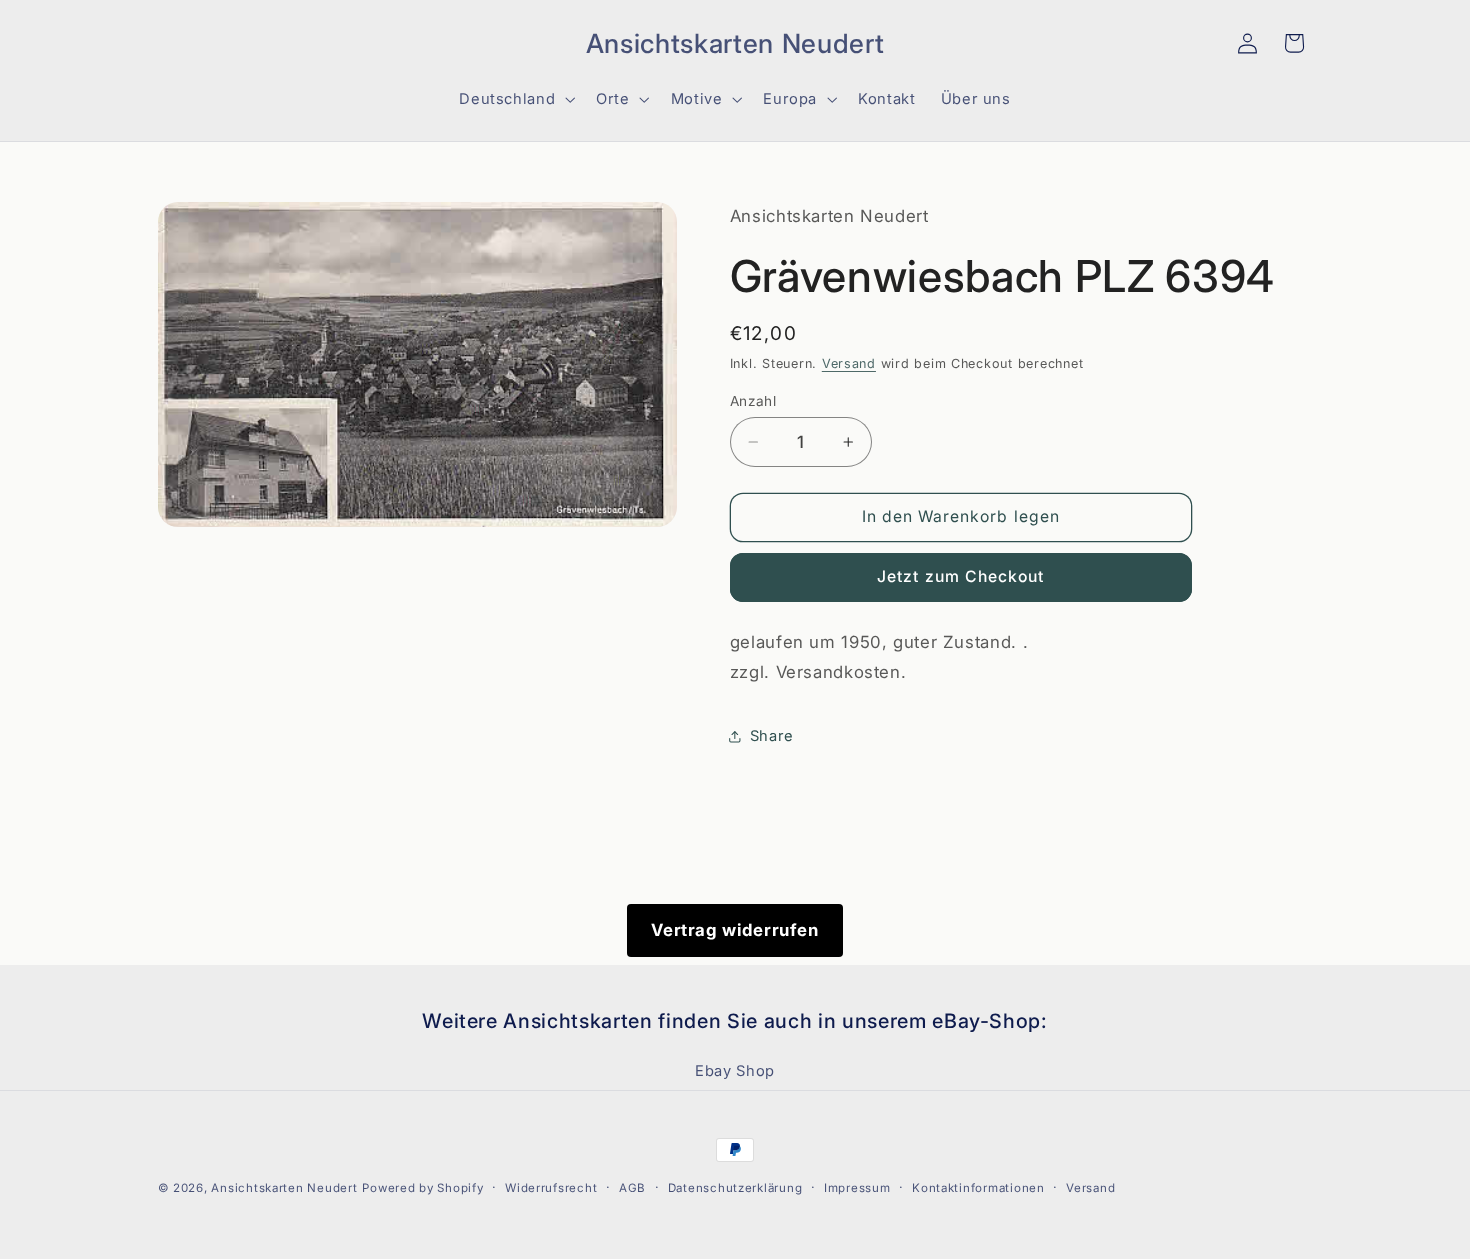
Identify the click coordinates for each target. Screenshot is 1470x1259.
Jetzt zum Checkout (960, 576)
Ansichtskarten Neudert (284, 1188)
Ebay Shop (735, 1071)
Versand (849, 363)
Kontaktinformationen (978, 1188)
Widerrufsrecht (551, 1188)
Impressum (857, 1188)
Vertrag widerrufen (734, 930)
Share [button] (772, 736)
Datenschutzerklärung (735, 1188)
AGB (632, 1188)
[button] (181, 43)
